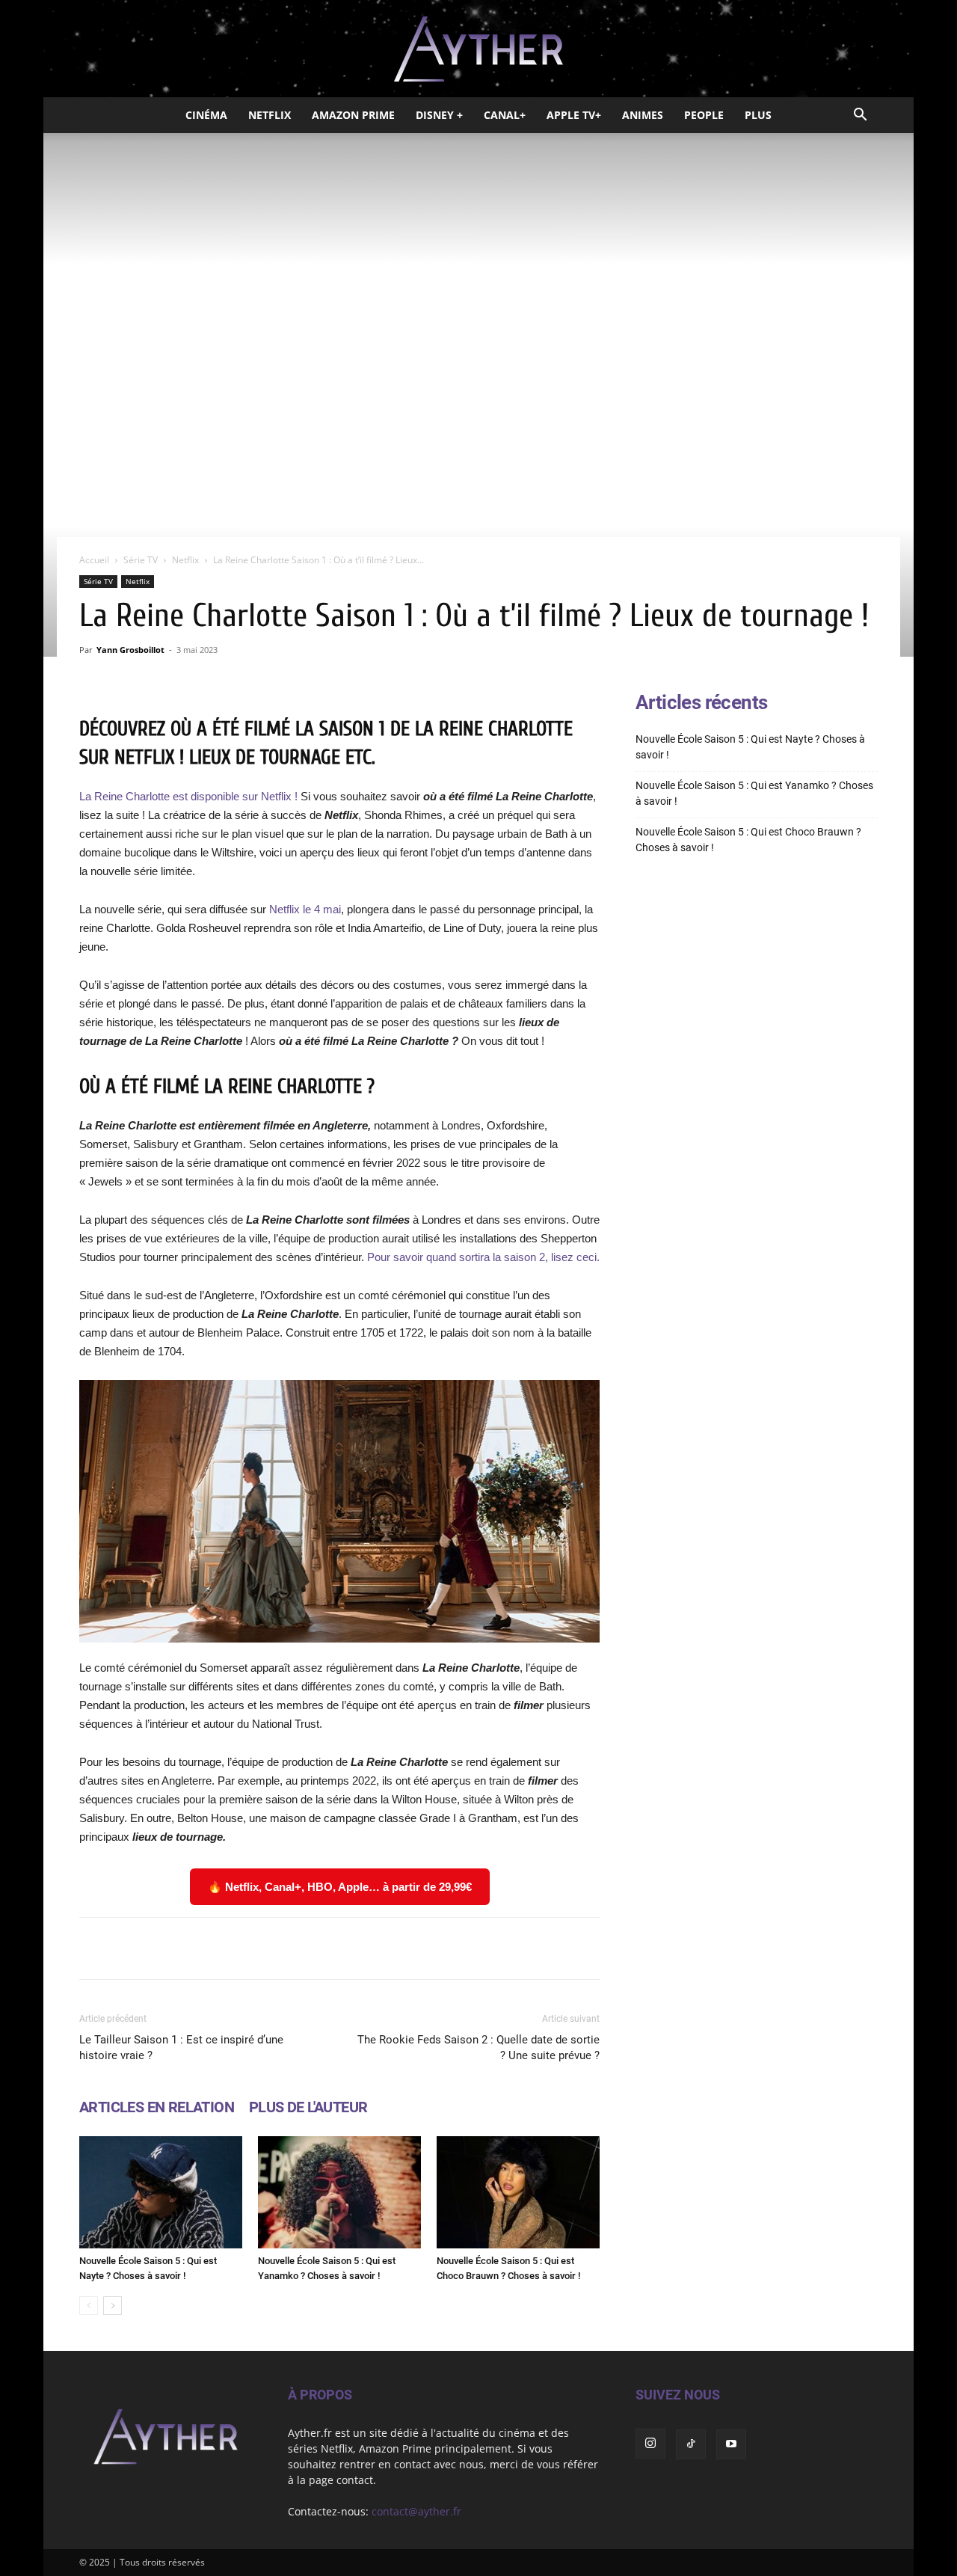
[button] (860, 116)
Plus (758, 115)
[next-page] (113, 2306)
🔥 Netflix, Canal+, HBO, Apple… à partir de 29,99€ (340, 1887)
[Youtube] (731, 2444)
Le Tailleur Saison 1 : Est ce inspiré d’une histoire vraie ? (181, 2048)
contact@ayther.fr (416, 2511)
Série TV (141, 560)
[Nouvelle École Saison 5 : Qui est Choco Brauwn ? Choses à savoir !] (518, 2192)
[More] (529, 1948)
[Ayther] (478, 49)
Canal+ (505, 115)
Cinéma (206, 115)
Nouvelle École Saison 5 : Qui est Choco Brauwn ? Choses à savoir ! (748, 840)
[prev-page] (89, 2306)
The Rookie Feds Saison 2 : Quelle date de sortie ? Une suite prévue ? (478, 2048)
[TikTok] (691, 2444)
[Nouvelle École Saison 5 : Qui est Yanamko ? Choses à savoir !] (339, 2192)
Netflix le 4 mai (304, 909)
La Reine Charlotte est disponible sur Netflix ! (188, 796)
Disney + (439, 115)
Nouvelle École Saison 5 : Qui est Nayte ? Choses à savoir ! (750, 747)
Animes (643, 115)
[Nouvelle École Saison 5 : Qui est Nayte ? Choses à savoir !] (161, 2192)
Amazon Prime (353, 115)
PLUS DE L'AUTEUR (308, 2107)
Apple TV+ (574, 115)
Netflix (270, 115)
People (704, 115)
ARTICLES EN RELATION (157, 2107)
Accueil (94, 560)
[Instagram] (650, 2444)
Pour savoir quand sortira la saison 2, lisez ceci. (483, 1257)
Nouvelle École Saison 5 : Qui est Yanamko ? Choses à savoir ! (754, 793)
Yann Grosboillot (130, 650)
